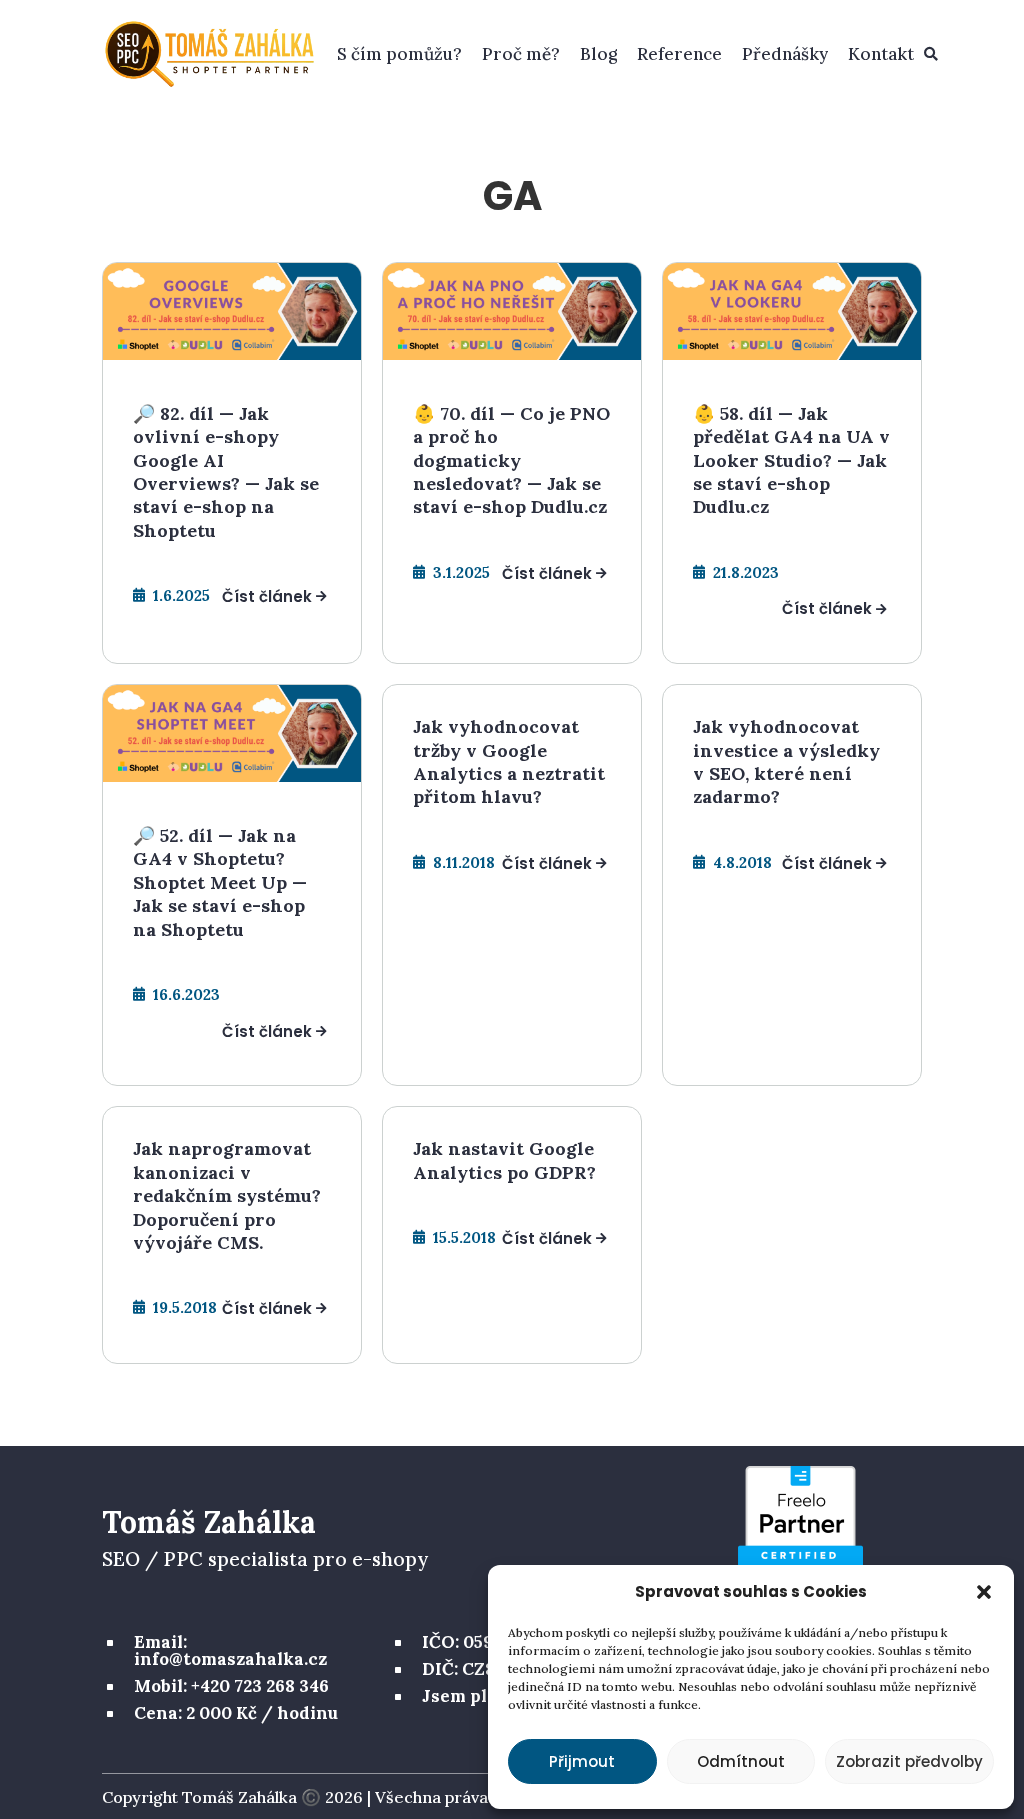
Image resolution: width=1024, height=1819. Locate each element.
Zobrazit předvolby (909, 1761)
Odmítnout (741, 1761)
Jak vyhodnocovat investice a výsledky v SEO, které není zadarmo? (786, 761)
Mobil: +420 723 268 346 (231, 1686)
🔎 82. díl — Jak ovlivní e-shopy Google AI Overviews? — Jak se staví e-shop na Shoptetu (226, 472)
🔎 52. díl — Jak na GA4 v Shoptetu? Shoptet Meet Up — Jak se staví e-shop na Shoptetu (220, 882)
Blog (598, 54)
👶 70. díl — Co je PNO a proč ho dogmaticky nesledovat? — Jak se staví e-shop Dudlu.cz (511, 460)
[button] (984, 1592)
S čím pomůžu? (399, 54)
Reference (679, 54)
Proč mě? (521, 54)
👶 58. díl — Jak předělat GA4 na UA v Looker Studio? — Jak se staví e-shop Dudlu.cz (791, 460)
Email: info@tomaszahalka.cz (230, 1650)
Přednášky (785, 54)
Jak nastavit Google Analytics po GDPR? (504, 1160)
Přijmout (582, 1761)
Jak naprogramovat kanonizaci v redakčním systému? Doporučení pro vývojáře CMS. (227, 1195)
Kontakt (881, 54)
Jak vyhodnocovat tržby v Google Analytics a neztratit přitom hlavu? (509, 761)
